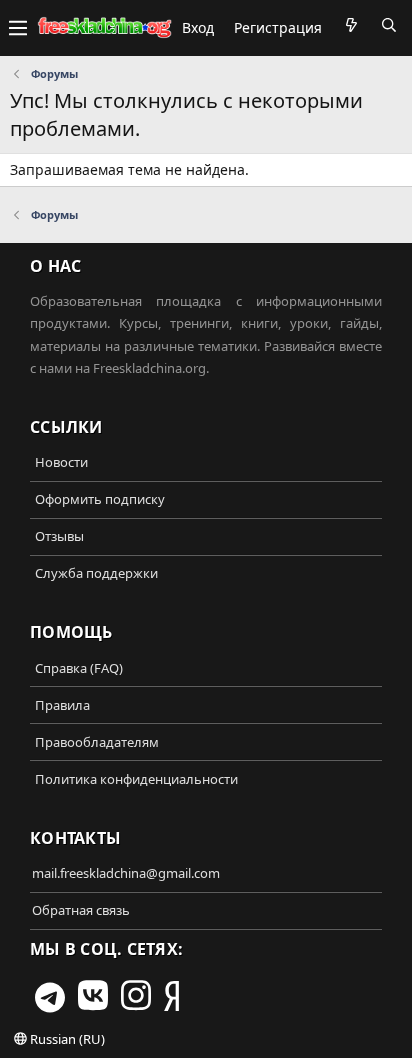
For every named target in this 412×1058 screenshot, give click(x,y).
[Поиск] (389, 25)
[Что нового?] (351, 25)
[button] (18, 28)
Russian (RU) (66, 1039)
